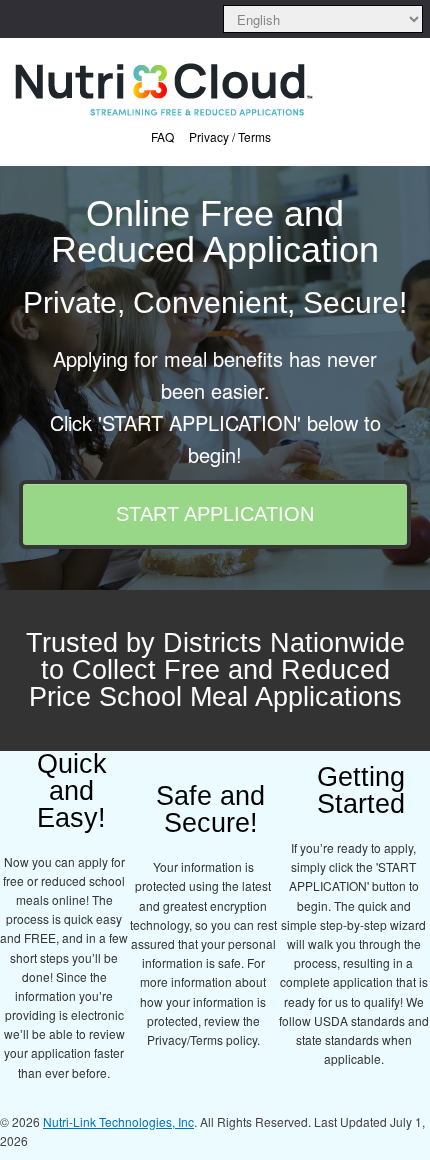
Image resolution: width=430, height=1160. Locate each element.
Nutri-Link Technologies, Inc (118, 1121)
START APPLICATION (215, 514)
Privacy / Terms (230, 136)
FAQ (162, 136)
